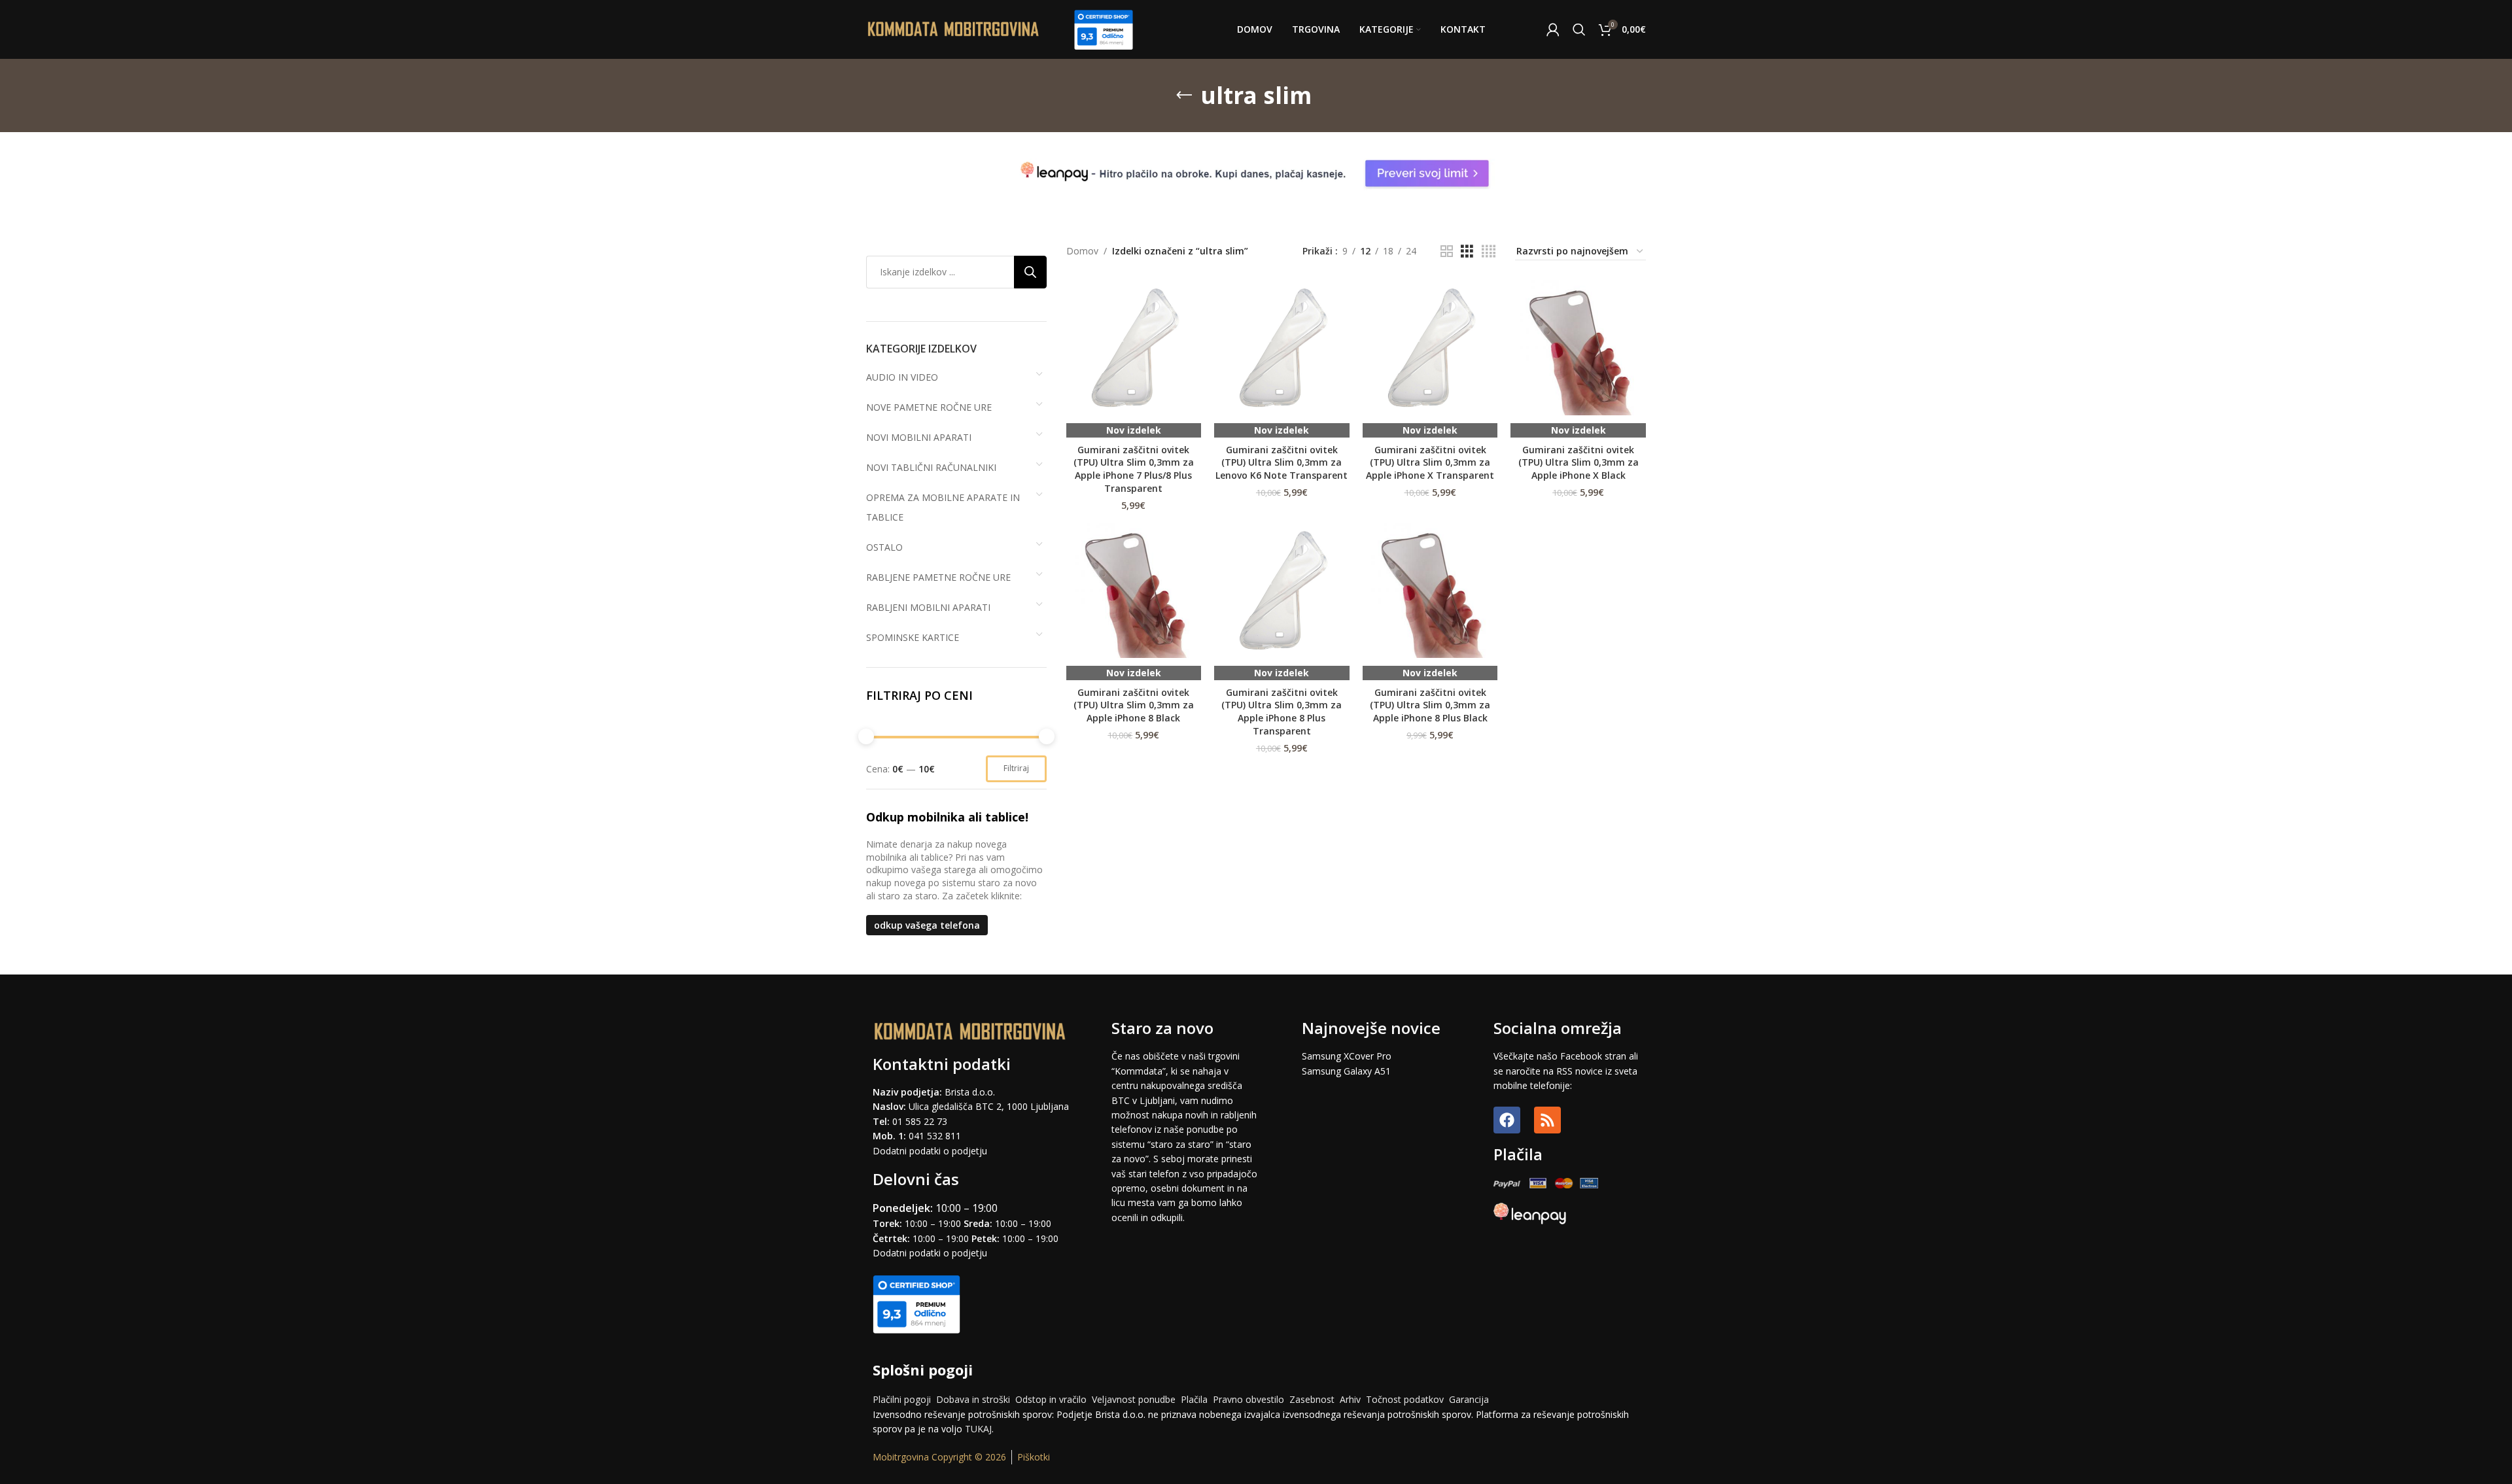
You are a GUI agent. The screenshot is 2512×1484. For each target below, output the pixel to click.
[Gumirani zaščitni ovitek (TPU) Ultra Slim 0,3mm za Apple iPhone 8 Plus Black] (1430, 590)
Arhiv (1350, 1399)
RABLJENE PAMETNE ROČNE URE (938, 577)
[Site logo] (954, 28)
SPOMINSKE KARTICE (913, 637)
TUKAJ (978, 1429)
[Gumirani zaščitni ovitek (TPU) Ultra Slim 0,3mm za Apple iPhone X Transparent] (1430, 348)
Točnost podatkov (1406, 1399)
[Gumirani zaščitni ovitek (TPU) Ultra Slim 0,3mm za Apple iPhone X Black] (1578, 348)
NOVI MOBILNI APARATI (919, 437)
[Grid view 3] (1467, 251)
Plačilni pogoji (902, 1399)
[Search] (1579, 29)
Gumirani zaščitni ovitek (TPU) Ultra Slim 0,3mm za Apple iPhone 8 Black (1134, 705)
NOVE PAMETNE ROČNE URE (929, 407)
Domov (1082, 251)
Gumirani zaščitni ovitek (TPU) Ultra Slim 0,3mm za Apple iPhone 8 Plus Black (1430, 705)
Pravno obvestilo (1248, 1399)
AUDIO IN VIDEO (902, 377)
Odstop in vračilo (1051, 1399)
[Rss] (1547, 1120)
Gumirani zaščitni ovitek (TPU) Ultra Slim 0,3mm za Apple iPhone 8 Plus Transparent (1282, 712)
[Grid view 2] (1447, 251)
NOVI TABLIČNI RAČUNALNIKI (931, 467)
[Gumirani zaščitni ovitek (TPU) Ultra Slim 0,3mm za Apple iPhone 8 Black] (1134, 590)
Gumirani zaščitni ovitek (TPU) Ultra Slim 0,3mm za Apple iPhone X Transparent (1430, 462)
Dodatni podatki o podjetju (930, 1151)
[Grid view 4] (1489, 251)
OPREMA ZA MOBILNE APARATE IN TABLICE (943, 507)
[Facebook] (1507, 1120)
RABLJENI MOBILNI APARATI (928, 607)
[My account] (1553, 29)
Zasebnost (1312, 1399)
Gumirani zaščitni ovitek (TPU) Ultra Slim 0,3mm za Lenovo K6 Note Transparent (1282, 462)
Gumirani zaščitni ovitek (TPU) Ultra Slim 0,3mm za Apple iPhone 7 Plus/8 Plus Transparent (1134, 469)
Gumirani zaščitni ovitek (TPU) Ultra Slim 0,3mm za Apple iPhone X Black (1579, 462)
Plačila (1194, 1399)
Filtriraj (1016, 768)
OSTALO (884, 547)
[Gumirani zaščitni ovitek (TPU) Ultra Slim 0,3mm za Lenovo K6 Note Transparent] (1282, 348)
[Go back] (1184, 95)
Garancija (1469, 1399)
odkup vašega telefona (927, 925)
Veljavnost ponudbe (1134, 1399)
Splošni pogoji (923, 1370)
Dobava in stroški (973, 1399)
